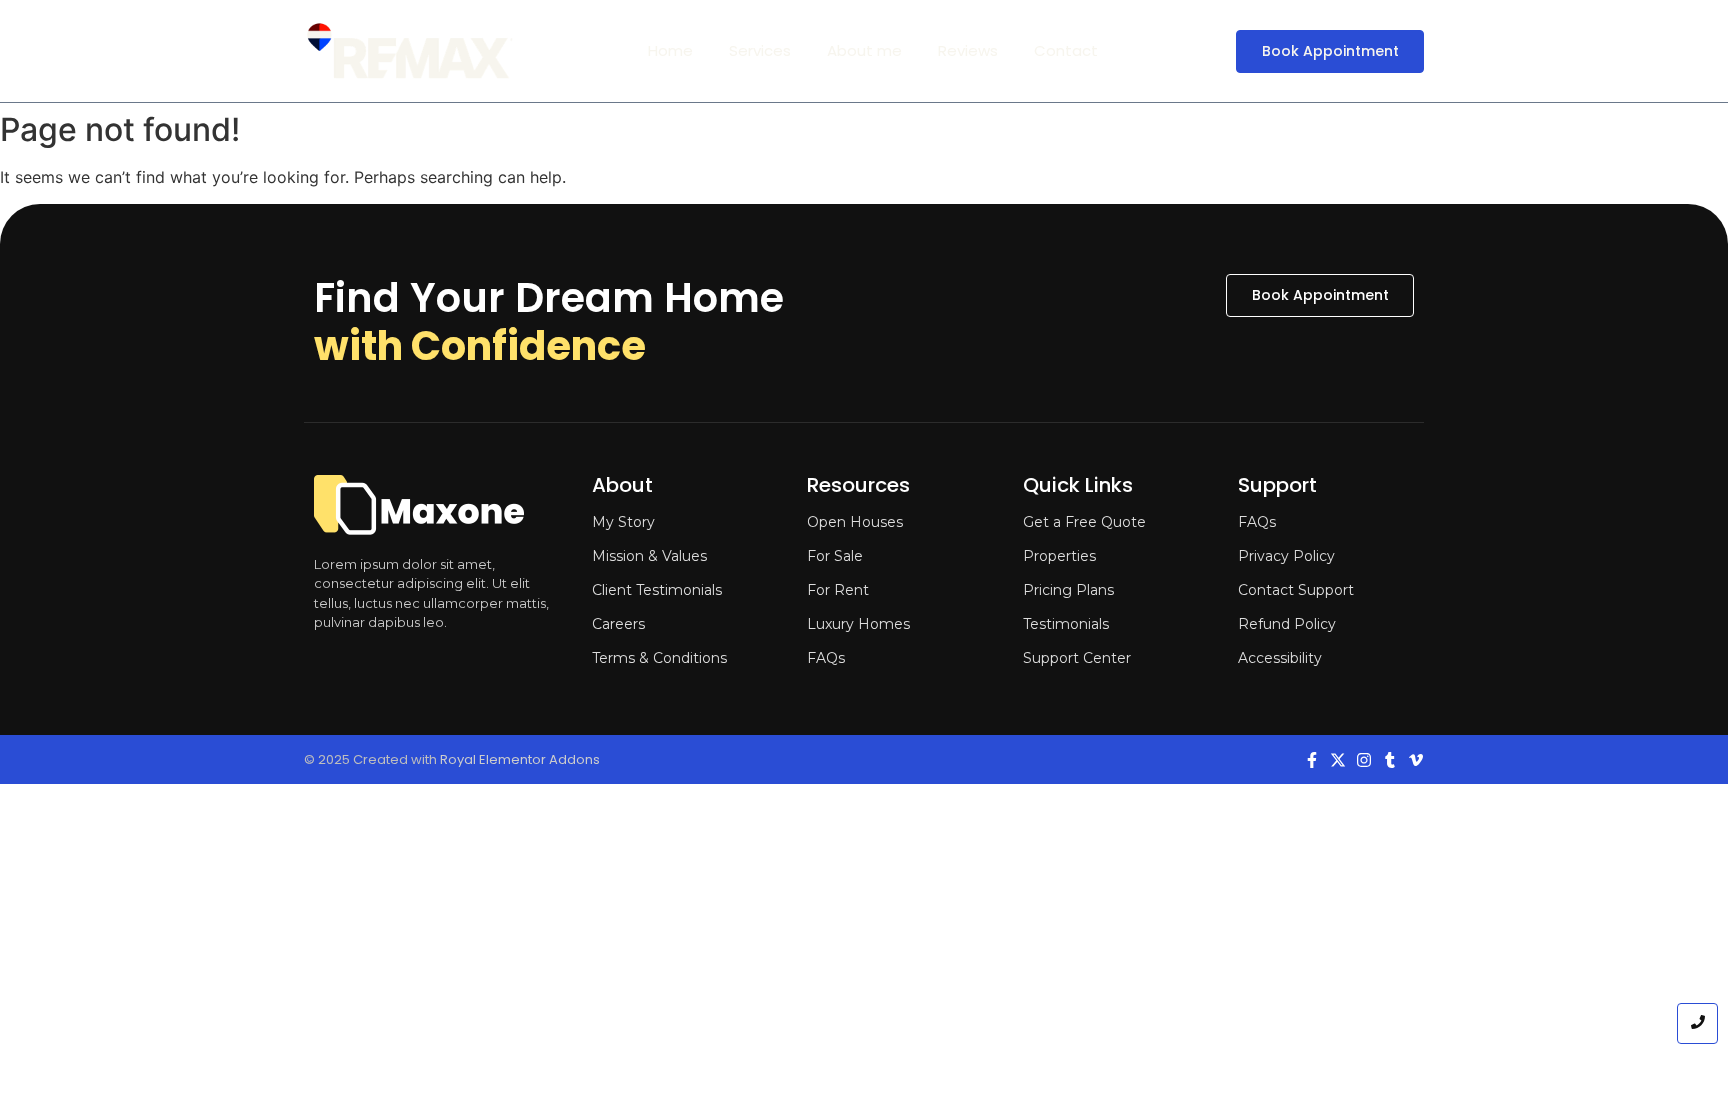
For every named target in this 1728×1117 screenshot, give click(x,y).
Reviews (968, 50)
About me (864, 50)
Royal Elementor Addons (520, 759)
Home (670, 50)
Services (760, 50)
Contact (1066, 50)
